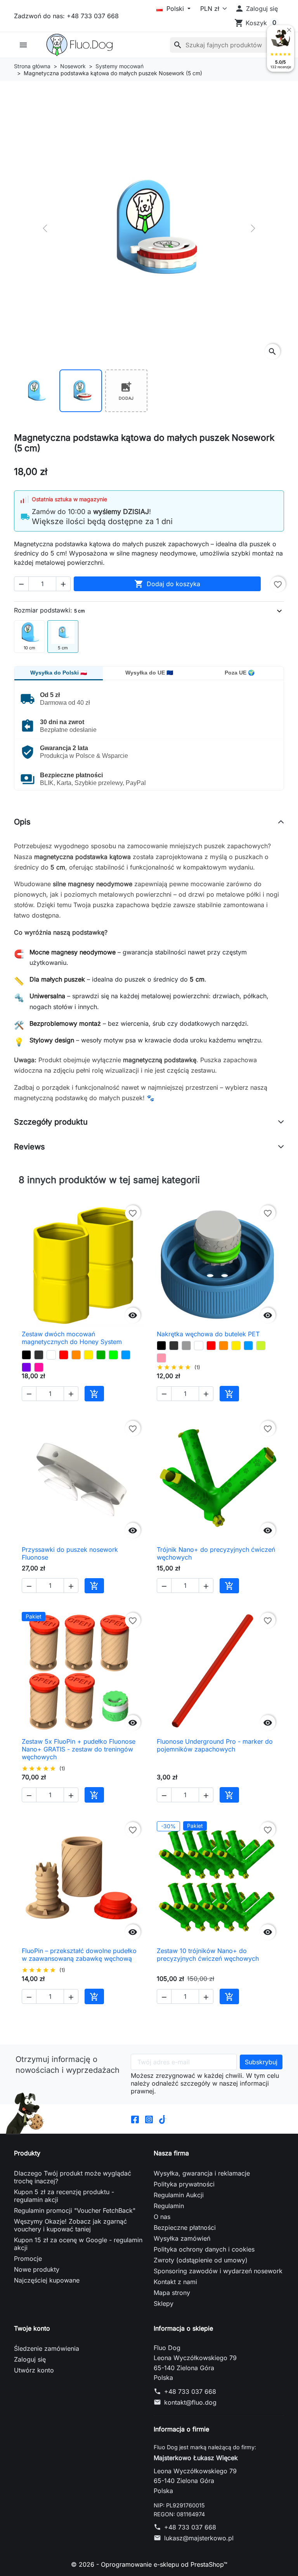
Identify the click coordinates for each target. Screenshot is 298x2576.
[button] (256, 9)
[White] (51, 1355)
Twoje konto (32, 2328)
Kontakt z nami (175, 2282)
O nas (162, 2217)
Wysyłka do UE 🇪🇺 (149, 673)
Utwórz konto (34, 2370)
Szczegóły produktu (51, 1122)
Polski (175, 9)
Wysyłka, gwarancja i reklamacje (202, 2173)
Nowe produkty (37, 2269)
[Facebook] (135, 2119)
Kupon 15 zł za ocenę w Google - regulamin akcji (78, 2244)
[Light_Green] (113, 1355)
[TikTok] (163, 2119)
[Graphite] (39, 1355)
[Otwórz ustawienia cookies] (25, 2113)
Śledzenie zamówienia (47, 2348)
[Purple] (26, 1367)
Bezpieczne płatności (185, 2227)
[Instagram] (149, 2119)
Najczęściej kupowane (47, 2280)
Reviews (29, 1147)
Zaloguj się (30, 2359)
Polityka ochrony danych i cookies (204, 2249)
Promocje (28, 2259)
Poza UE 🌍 (240, 673)
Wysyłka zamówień (182, 2238)
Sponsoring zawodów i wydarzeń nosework (218, 2271)
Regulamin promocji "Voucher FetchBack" (75, 2210)
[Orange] (76, 1355)
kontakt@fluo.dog (190, 2402)
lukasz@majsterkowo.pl (199, 2538)
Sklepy (164, 2303)
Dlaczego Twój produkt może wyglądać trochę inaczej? (73, 2177)
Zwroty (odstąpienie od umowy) (201, 2260)
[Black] (26, 1355)
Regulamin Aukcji (179, 2195)
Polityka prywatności (184, 2184)
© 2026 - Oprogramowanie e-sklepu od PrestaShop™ (149, 2564)
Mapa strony (172, 2293)
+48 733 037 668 (190, 2391)
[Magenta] (39, 1367)
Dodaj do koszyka (167, 584)
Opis (22, 822)
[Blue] (126, 1355)
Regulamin (169, 2206)
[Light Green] (261, 1346)
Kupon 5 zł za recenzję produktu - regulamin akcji (64, 2196)
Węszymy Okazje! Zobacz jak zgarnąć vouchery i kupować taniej (70, 2225)
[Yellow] (88, 1355)
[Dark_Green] (101, 1355)
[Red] (64, 1355)
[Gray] (186, 1346)
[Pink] (161, 1358)
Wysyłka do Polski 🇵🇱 (59, 673)
